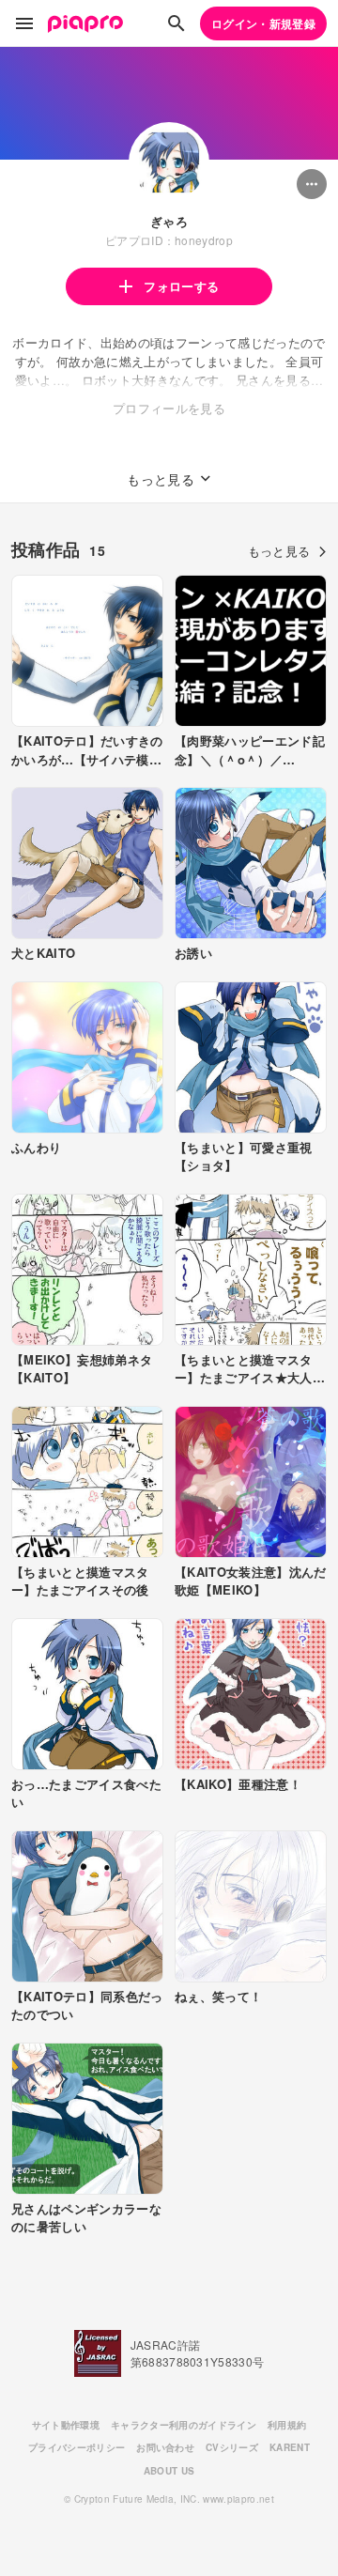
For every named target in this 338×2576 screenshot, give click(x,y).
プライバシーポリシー (77, 2447)
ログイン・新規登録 (263, 23)
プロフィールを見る (169, 408)
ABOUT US (169, 2471)
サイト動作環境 (66, 2425)
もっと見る (279, 551)
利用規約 (287, 2425)
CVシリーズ (232, 2447)
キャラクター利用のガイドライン (184, 2425)
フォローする (181, 286)
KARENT (290, 2447)
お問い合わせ (165, 2447)
